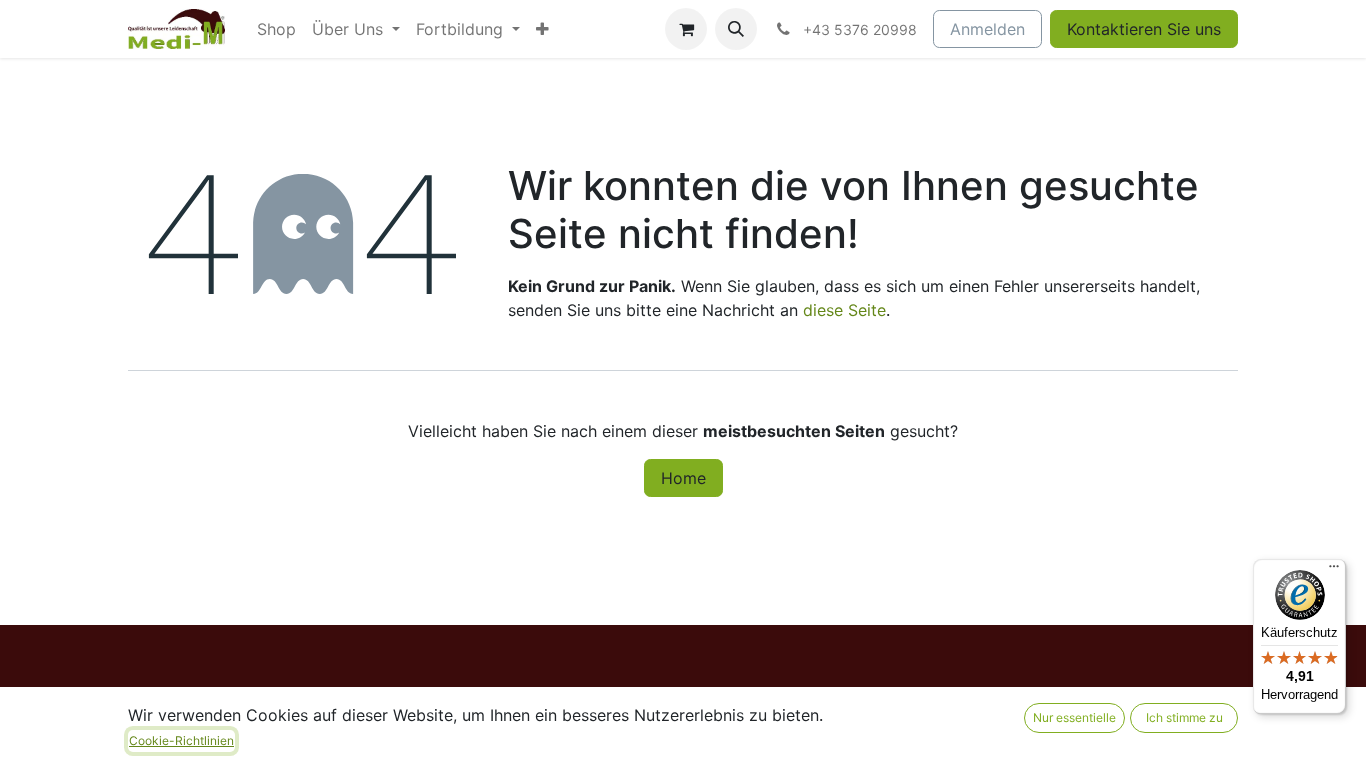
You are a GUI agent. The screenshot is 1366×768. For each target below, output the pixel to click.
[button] (736, 29)
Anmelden (987, 29)
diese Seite (844, 310)
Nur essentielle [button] (1074, 717)
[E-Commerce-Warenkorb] (686, 29)
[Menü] (1334, 571)
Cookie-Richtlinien (181, 740)
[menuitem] (276, 29)
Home (683, 478)
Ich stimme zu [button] (1184, 717)
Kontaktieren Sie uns (1144, 29)
